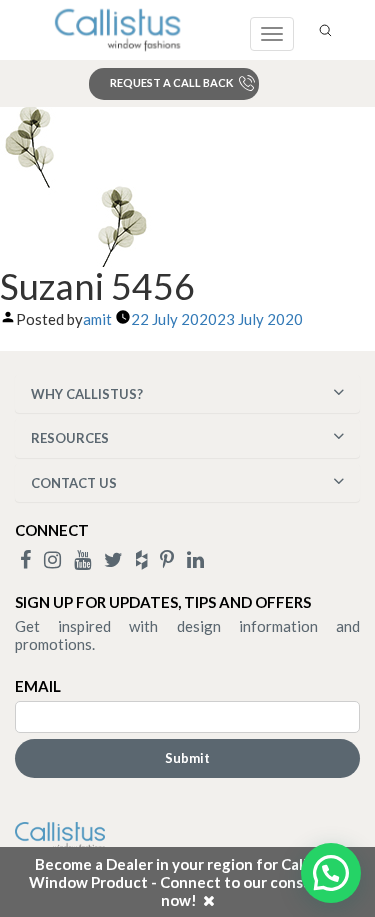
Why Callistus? (87, 394)
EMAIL (38, 686)
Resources (70, 438)
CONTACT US (74, 483)
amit (97, 319)
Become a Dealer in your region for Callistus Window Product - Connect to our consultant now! (188, 882)
